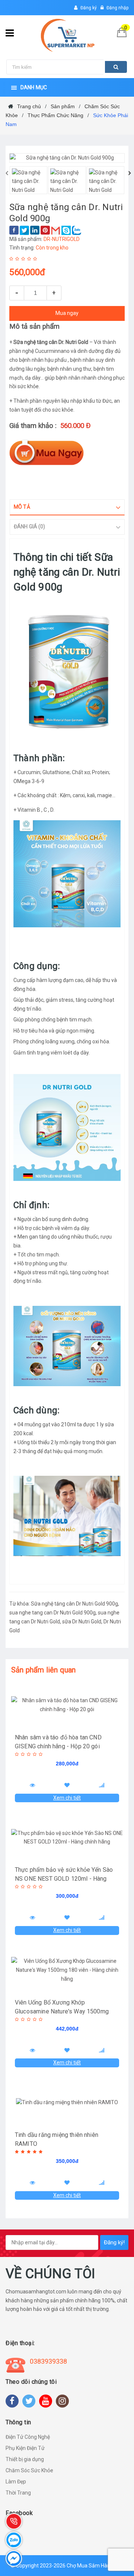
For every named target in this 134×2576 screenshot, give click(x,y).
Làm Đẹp (16, 2482)
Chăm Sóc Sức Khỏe (29, 2470)
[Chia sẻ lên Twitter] (24, 230)
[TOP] (112, 2531)
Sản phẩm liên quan (44, 1670)
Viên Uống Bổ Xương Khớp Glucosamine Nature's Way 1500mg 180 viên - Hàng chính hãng (62, 2011)
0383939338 (48, 2361)
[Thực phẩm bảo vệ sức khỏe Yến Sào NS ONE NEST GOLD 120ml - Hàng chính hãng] (67, 1838)
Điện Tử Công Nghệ (28, 2437)
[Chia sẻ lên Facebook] (14, 230)
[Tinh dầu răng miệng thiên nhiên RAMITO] (67, 2103)
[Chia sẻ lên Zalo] (76, 230)
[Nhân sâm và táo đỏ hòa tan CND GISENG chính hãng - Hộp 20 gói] (67, 1705)
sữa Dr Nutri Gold (82, 1622)
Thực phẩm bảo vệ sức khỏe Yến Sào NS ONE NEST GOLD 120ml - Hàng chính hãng (64, 1879)
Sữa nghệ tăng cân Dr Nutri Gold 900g (74, 1604)
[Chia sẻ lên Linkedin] (35, 230)
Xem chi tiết (67, 1798)
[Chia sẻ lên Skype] (66, 230)
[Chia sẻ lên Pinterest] (45, 230)
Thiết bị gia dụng (25, 2459)
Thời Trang (18, 2493)
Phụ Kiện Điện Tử (25, 2448)
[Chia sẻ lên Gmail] (56, 230)
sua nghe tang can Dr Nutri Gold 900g (52, 1613)
